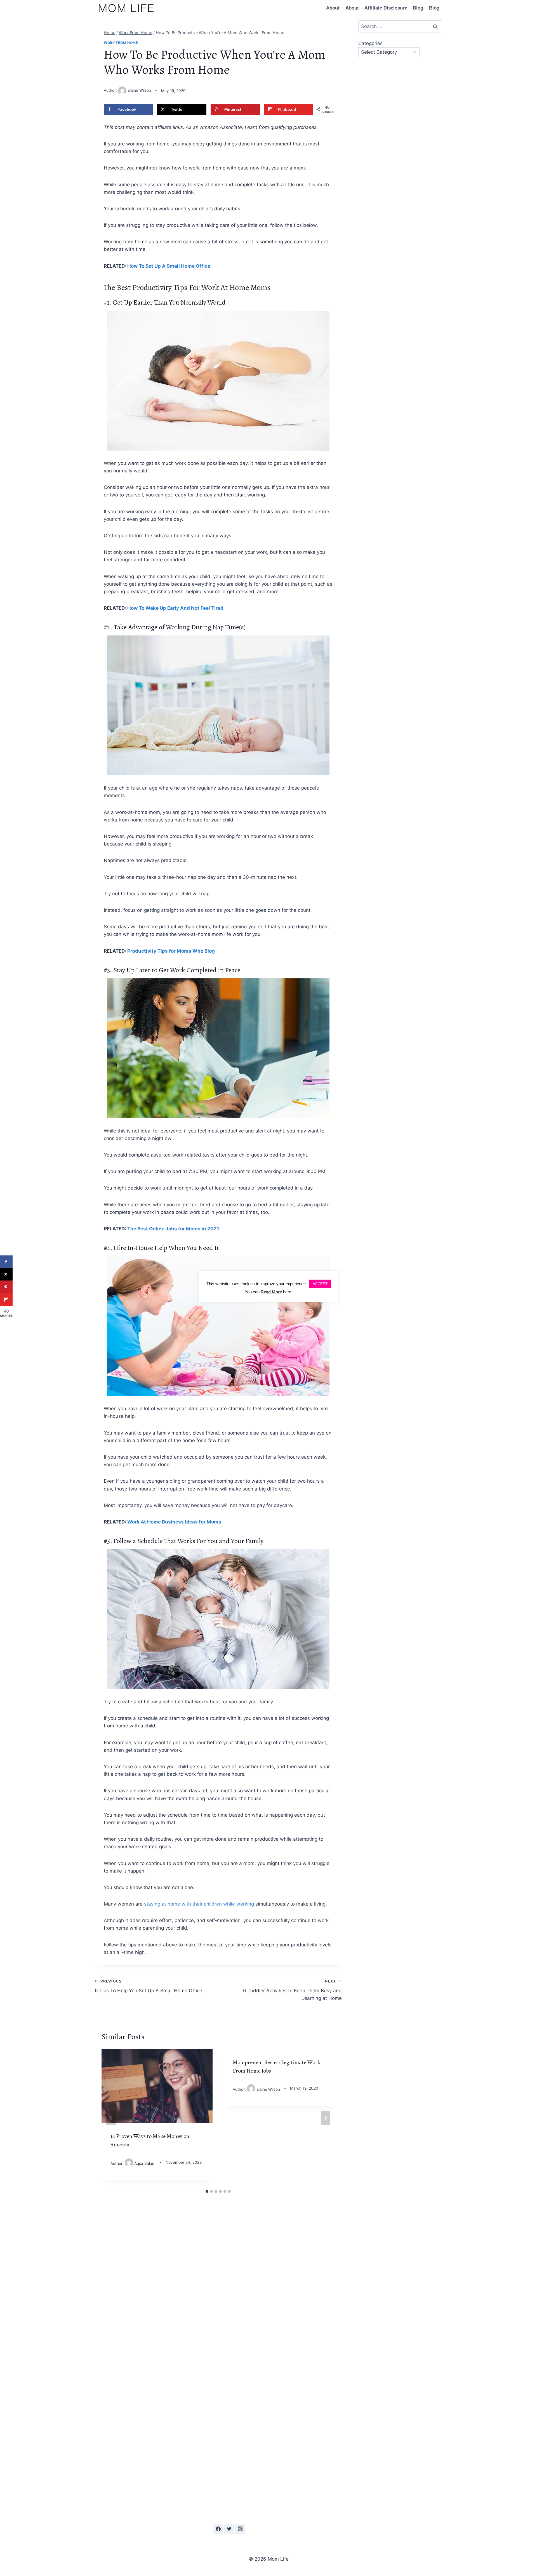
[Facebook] (218, 2529)
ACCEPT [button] (320, 1284)
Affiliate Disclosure (386, 8)
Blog (418, 8)
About (333, 8)
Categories (370, 43)
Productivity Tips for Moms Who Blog (171, 951)
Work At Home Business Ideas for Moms (174, 1522)
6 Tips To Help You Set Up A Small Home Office (149, 1986)
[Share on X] (6, 1274)
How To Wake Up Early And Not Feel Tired (175, 608)
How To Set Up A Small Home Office (169, 266)
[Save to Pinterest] (6, 1287)
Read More (271, 1292)
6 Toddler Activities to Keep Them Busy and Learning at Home (292, 1990)
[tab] (207, 2191)
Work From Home (121, 43)
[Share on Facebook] (6, 1262)
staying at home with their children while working (199, 1904)
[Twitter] (229, 2529)
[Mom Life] (126, 8)
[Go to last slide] (111, 2118)
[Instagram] (240, 2529)
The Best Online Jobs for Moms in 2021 (173, 1229)
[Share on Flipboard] (6, 1300)
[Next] (326, 2118)
